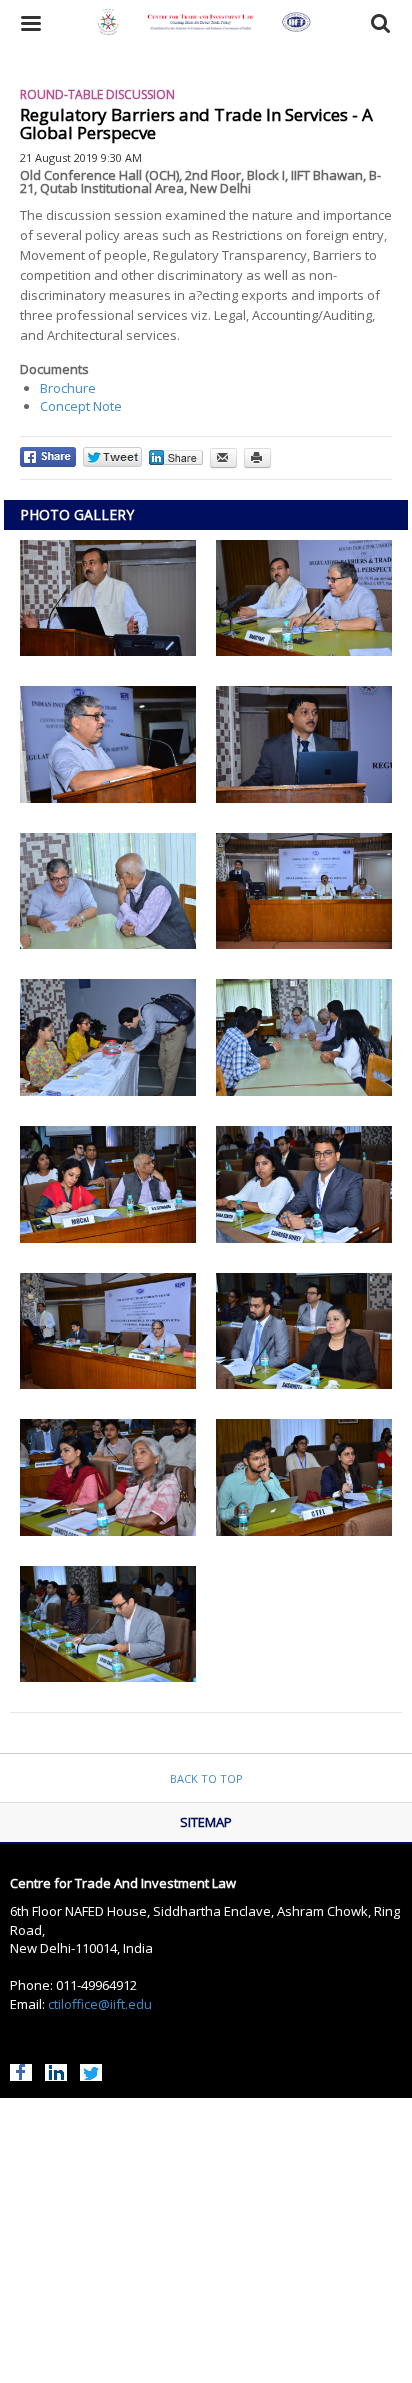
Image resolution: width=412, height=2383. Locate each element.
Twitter (91, 2070)
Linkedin (56, 2070)
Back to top (206, 1778)
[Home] (206, 24)
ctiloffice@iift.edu (100, 2004)
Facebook (21, 2070)
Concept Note (81, 406)
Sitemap (206, 1822)
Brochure (68, 388)
